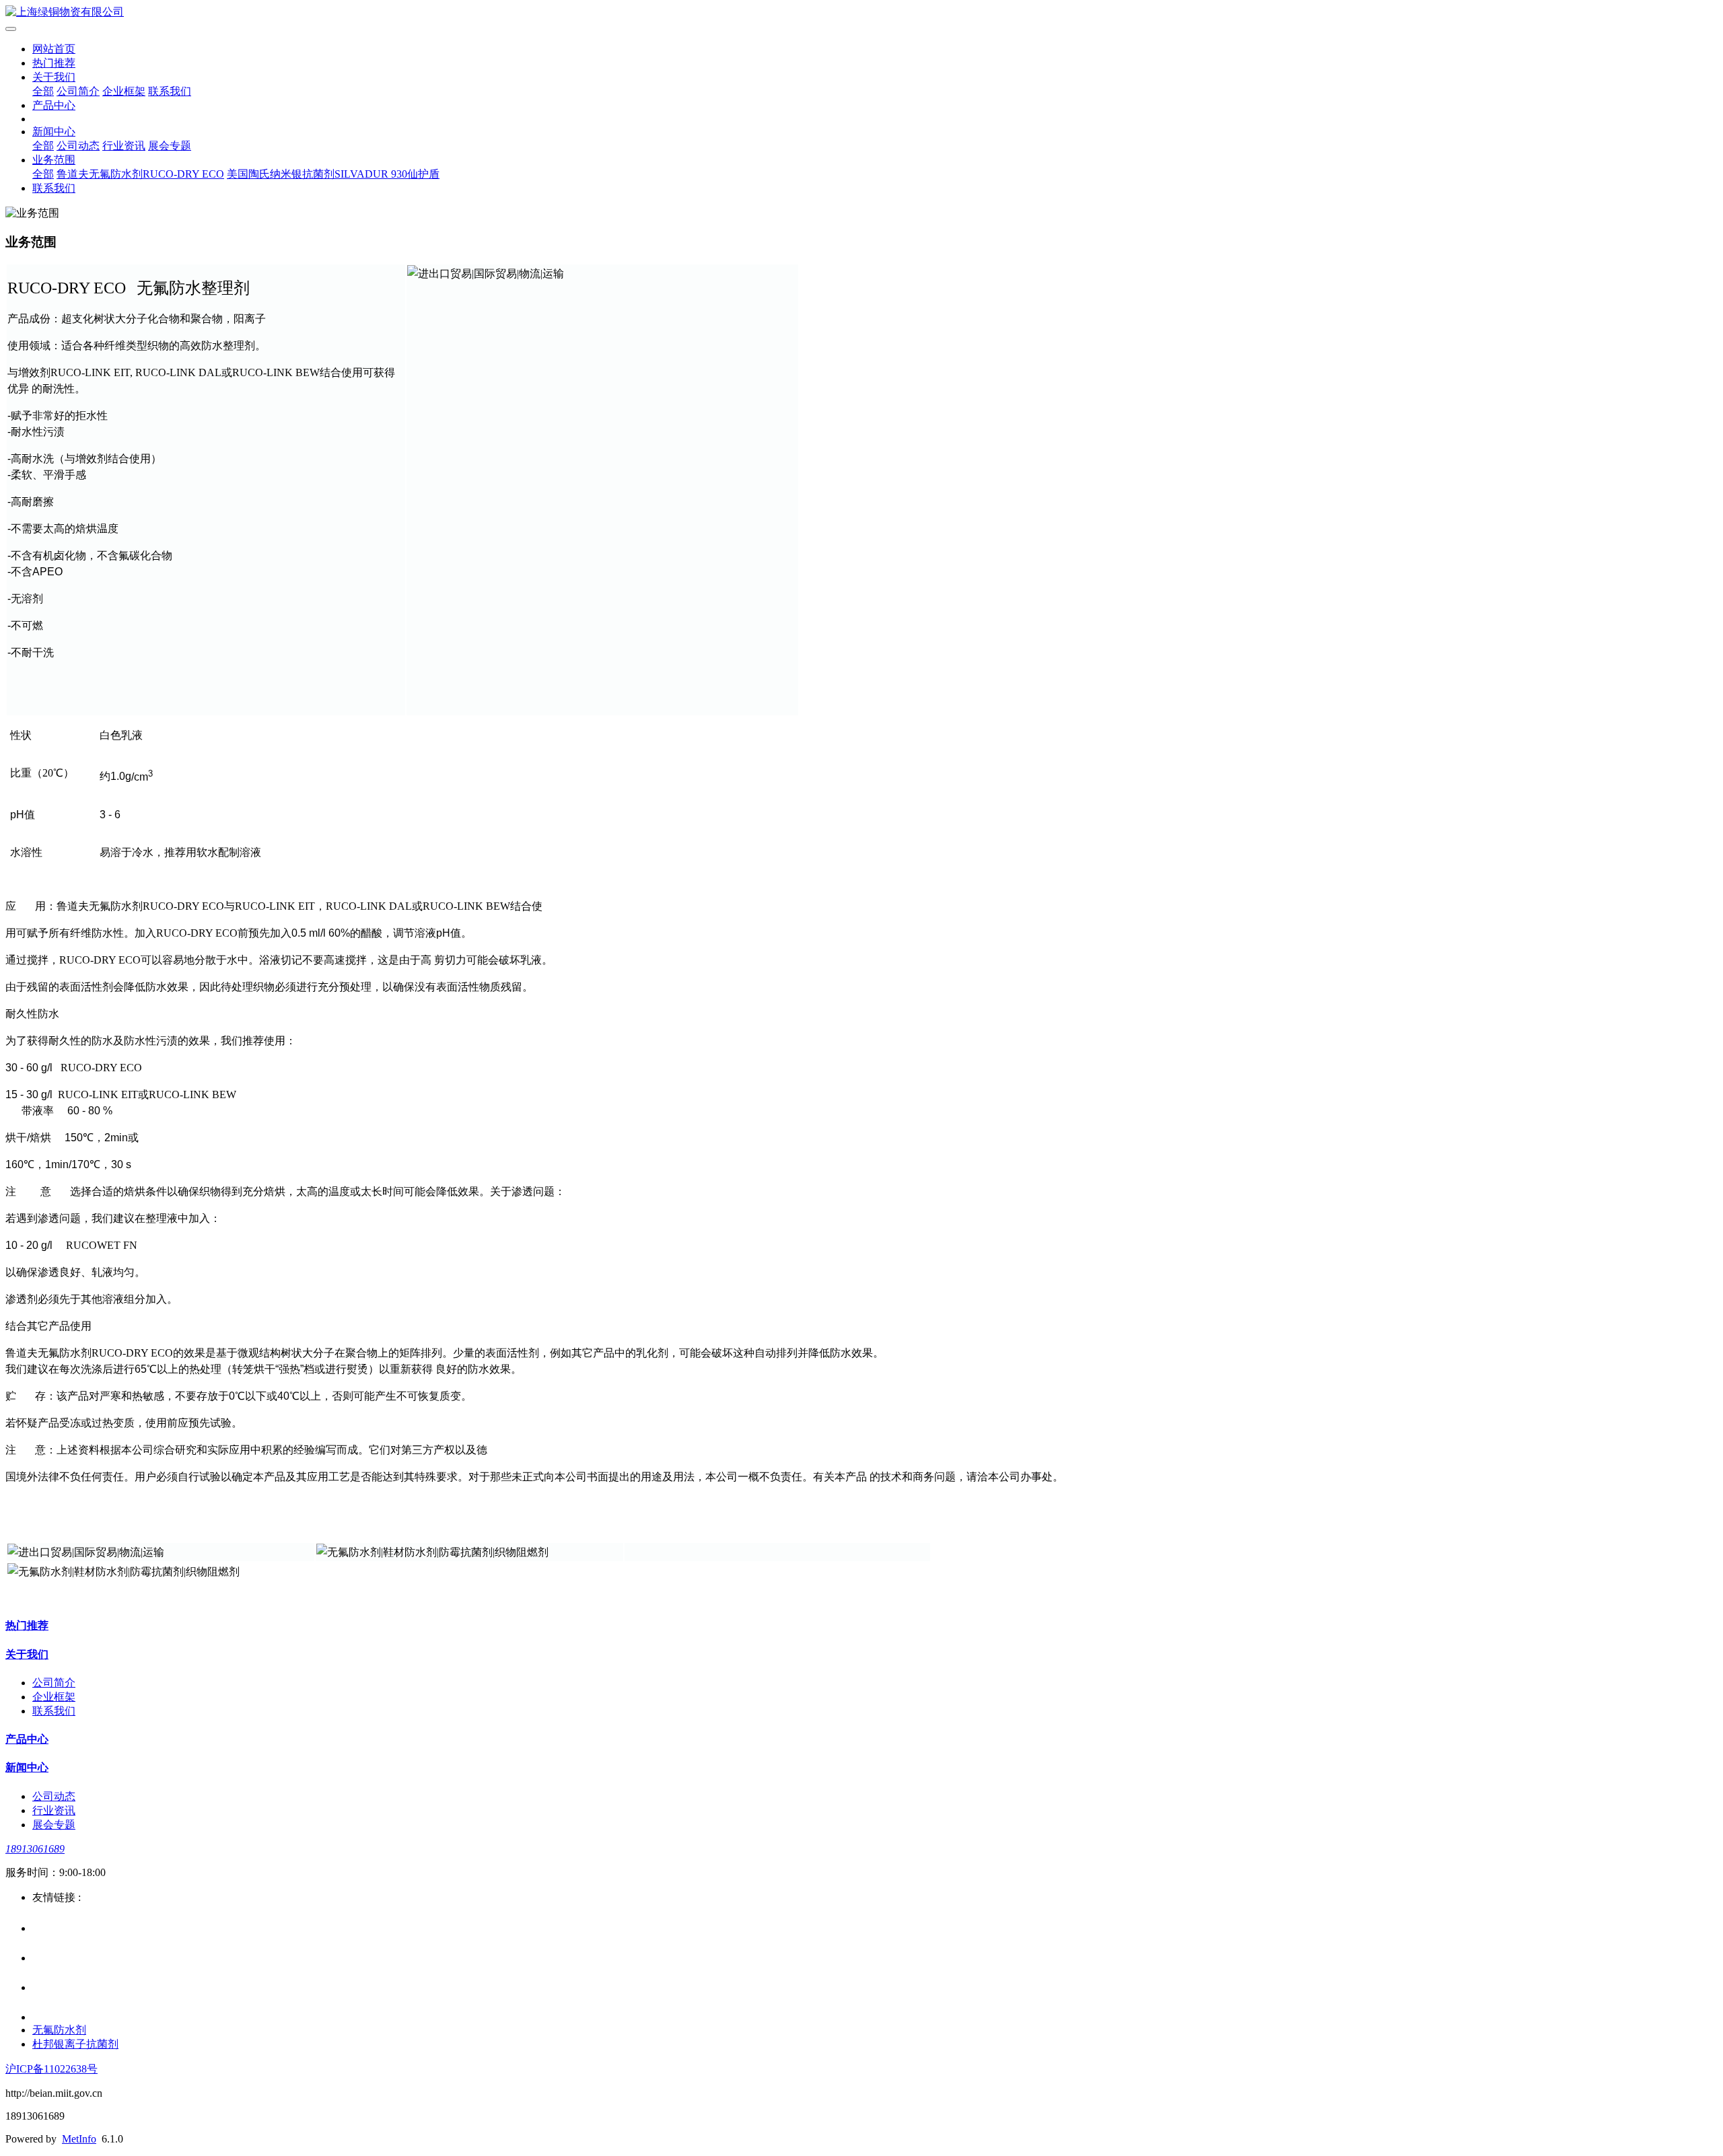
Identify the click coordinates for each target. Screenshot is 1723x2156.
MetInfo (79, 2139)
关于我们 (54, 77)
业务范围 (54, 160)
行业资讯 (124, 146)
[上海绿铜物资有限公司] (861, 12)
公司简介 (78, 91)
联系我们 (170, 91)
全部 (43, 91)
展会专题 (170, 146)
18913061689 (35, 1849)
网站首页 (54, 49)
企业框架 (124, 91)
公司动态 (78, 146)
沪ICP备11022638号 (51, 2069)
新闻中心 (54, 132)
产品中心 (54, 105)
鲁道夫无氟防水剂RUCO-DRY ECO (140, 174)
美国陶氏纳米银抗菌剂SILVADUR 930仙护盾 (333, 174)
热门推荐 (54, 63)
